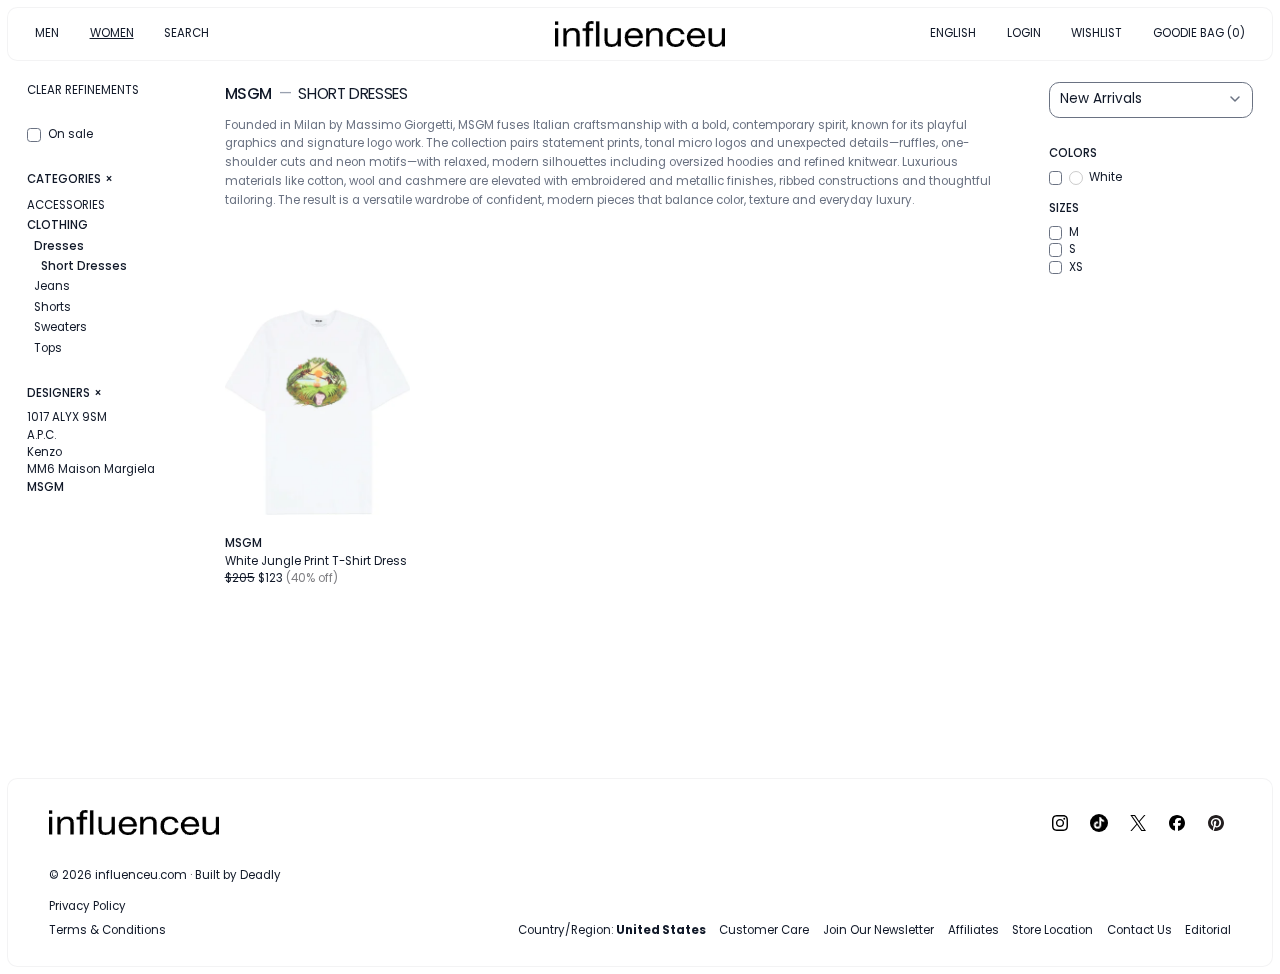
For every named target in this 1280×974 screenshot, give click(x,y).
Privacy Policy (87, 906)
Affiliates (973, 930)
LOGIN (1024, 33)
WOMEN (112, 33)
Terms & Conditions (107, 930)
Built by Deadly (238, 875)
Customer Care (764, 930)
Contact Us (1139, 930)
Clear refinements (83, 90)
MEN (47, 33)
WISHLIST (1096, 33)
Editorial (1208, 930)
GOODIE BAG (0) (1199, 33)
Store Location (1052, 930)
